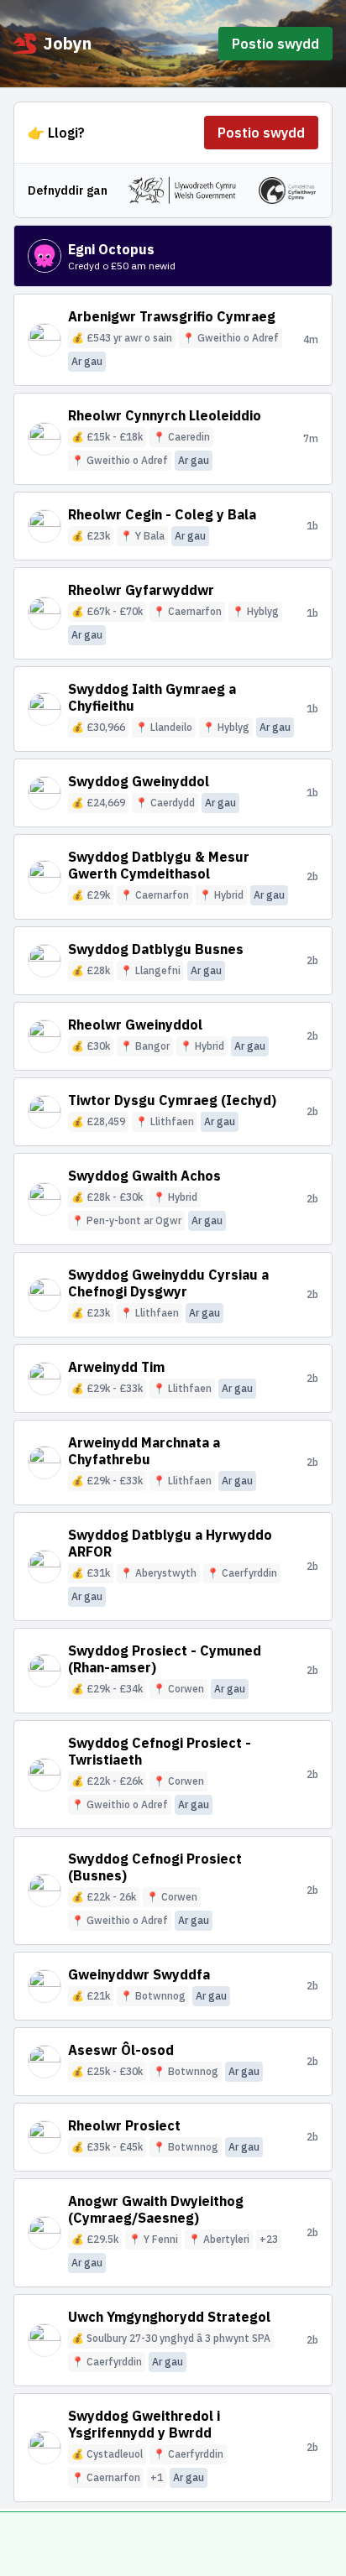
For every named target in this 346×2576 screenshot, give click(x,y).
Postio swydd (275, 44)
